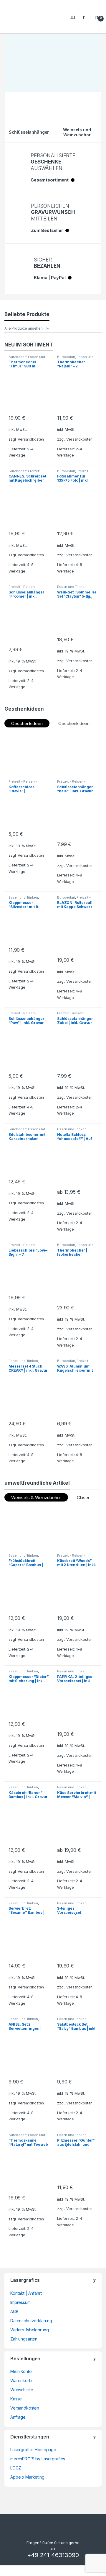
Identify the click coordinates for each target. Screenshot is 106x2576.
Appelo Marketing (27, 2477)
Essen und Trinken (72, 587)
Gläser (83, 1498)
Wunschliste (22, 2390)
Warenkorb (21, 2380)
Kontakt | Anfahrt (26, 2293)
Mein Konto (21, 2371)
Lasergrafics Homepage (33, 2450)
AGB (14, 2311)
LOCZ (16, 2468)
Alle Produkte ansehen (24, 328)
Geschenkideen (74, 723)
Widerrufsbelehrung (29, 2330)
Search (74, 17)
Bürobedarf (18, 357)
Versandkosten (31, 439)
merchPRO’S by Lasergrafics (38, 2459)
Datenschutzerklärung (31, 2321)
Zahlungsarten (24, 2339)
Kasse (16, 2399)
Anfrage (18, 2417)
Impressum (20, 2302)
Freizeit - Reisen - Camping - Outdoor (24, 588)
